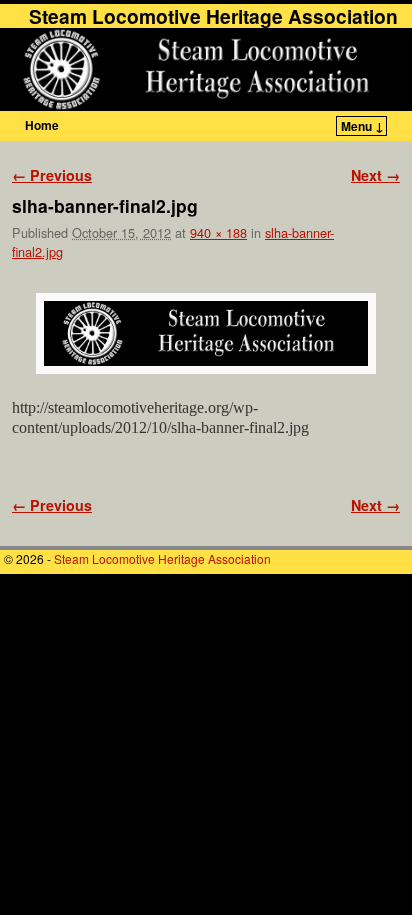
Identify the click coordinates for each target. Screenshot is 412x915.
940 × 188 (218, 232)
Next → (375, 175)
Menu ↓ (362, 126)
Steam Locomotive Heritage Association (213, 16)
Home (42, 125)
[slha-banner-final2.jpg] (206, 333)
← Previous (52, 175)
